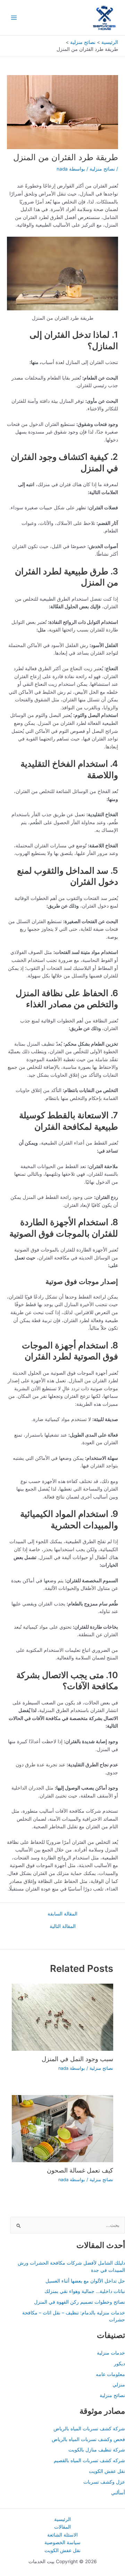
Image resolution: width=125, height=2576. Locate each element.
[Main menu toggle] (14, 18)
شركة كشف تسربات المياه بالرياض (89, 2429)
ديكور (119, 2364)
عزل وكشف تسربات (104, 2482)
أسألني (118, 2493)
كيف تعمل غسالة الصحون (80, 2170)
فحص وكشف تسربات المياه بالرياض (88, 2439)
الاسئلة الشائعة (62, 2535)
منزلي (119, 2385)
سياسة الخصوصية (62, 2542)
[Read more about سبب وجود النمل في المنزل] (62, 2017)
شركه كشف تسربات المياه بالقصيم (89, 2460)
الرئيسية (62, 2519)
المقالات (62, 2527)
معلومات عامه (110, 2374)
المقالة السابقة (62, 1914)
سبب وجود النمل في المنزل (77, 2059)
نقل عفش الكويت (107, 2471)
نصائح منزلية (102, 169)
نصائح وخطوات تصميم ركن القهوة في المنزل (80, 2302)
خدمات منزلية (111, 2353)
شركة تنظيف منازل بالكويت (97, 2450)
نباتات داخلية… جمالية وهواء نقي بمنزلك (85, 2291)
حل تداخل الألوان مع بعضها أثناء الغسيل (85, 2281)
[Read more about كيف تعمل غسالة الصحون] (62, 2128)
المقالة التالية (63, 1927)
